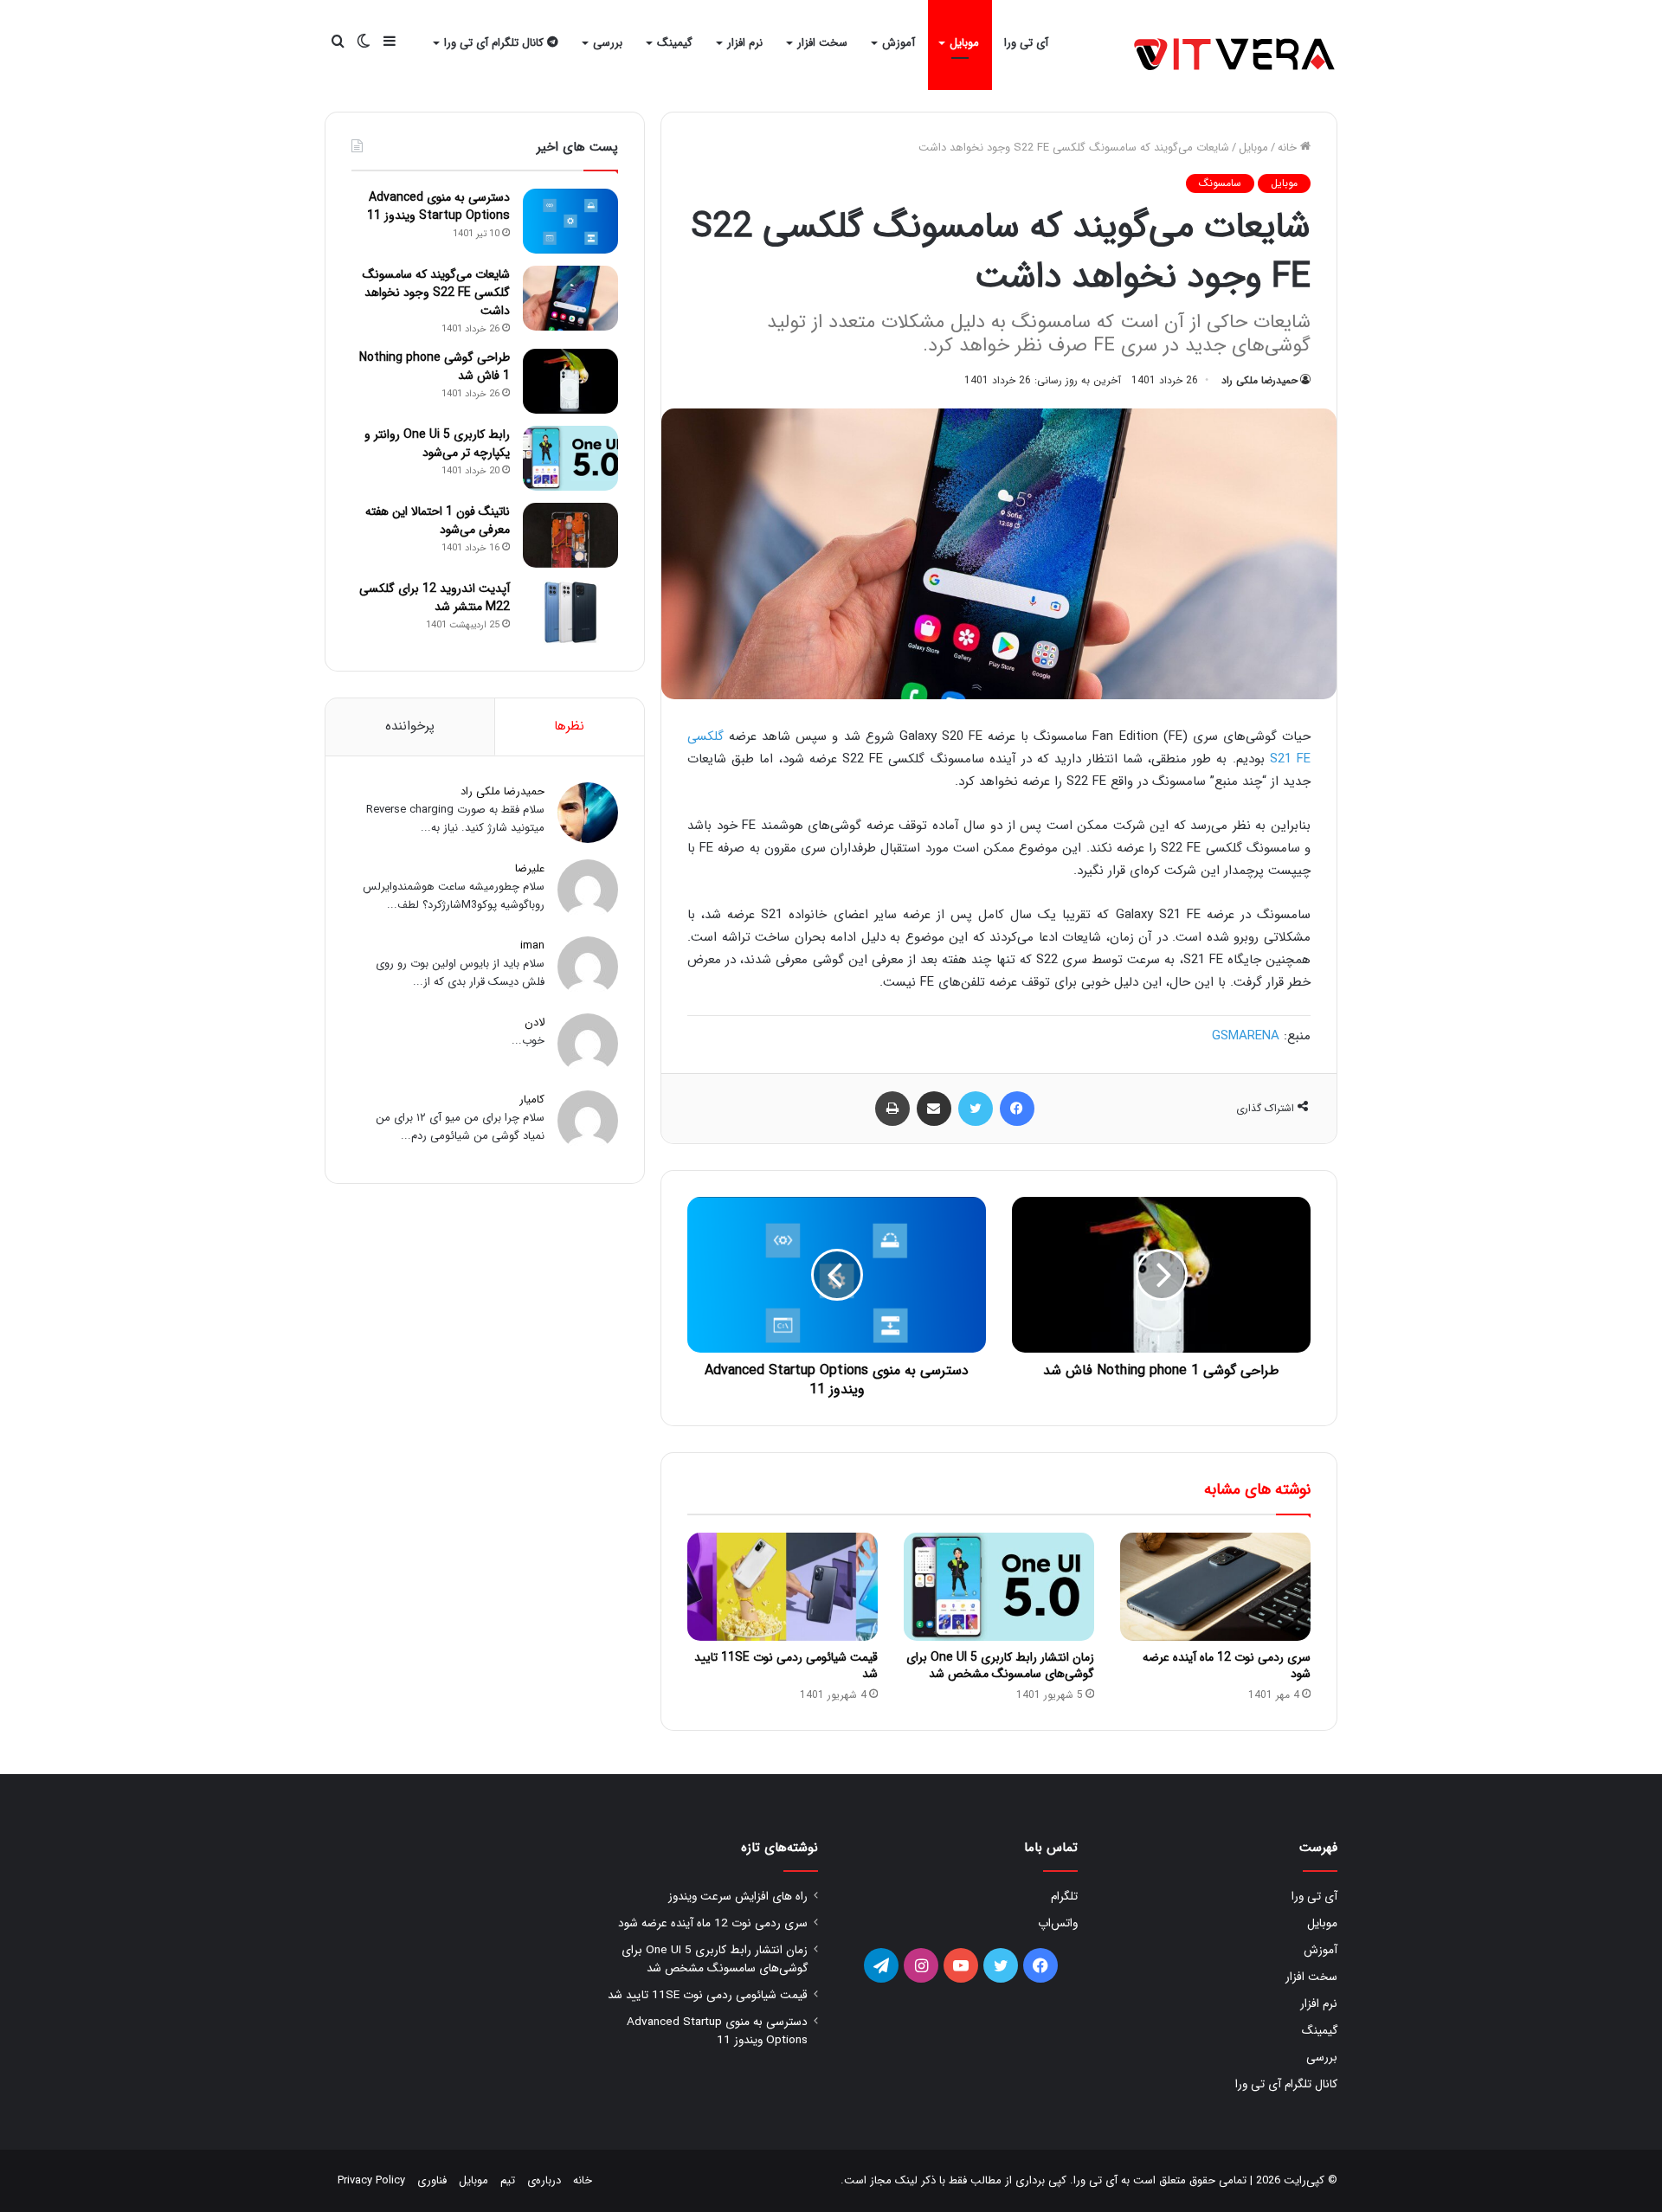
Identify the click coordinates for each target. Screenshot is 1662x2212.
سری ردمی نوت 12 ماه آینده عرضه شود (1227, 1665)
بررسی (608, 43)
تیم (508, 2180)
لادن (535, 1022)
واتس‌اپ (1058, 1923)
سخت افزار (822, 43)
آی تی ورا (1026, 43)
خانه (1289, 148)
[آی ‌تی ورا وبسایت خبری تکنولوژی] (1236, 56)
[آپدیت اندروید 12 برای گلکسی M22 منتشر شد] (570, 612)
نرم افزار (745, 43)
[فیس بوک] (1017, 1109)
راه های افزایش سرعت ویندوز (738, 1897)
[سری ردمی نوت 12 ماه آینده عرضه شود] (1215, 1586)
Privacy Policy (371, 2180)
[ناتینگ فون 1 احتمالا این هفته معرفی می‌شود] (570, 535)
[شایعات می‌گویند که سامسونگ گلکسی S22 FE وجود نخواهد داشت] (570, 298)
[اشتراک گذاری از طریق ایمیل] (934, 1109)
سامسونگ (1220, 183)
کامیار (532, 1100)
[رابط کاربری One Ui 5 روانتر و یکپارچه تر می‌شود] (570, 458)
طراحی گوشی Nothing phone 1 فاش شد (435, 367)
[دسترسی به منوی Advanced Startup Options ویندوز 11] (570, 221)
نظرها (569, 726)
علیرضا (530, 868)
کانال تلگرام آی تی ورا (496, 43)
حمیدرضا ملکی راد (1259, 380)
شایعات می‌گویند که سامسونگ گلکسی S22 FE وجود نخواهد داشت (436, 293)
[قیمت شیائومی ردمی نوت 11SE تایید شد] (783, 1586)
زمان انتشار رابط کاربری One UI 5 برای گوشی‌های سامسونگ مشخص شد (1000, 1665)
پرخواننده (410, 726)
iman (532, 945)
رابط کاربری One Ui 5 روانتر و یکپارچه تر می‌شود (437, 444)
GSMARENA (1246, 1036)
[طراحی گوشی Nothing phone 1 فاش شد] (570, 381)
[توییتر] (976, 1109)
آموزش (899, 43)
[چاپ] (892, 1109)
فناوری (432, 2180)
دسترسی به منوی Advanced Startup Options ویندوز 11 (438, 206)
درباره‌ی (544, 2180)
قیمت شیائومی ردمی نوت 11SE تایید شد (786, 1665)
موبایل (964, 43)
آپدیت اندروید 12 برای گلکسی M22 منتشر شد (435, 598)
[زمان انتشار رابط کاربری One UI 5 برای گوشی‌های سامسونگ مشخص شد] (999, 1586)
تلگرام (1064, 1897)
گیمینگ (675, 43)
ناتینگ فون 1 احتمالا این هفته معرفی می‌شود (438, 521)
